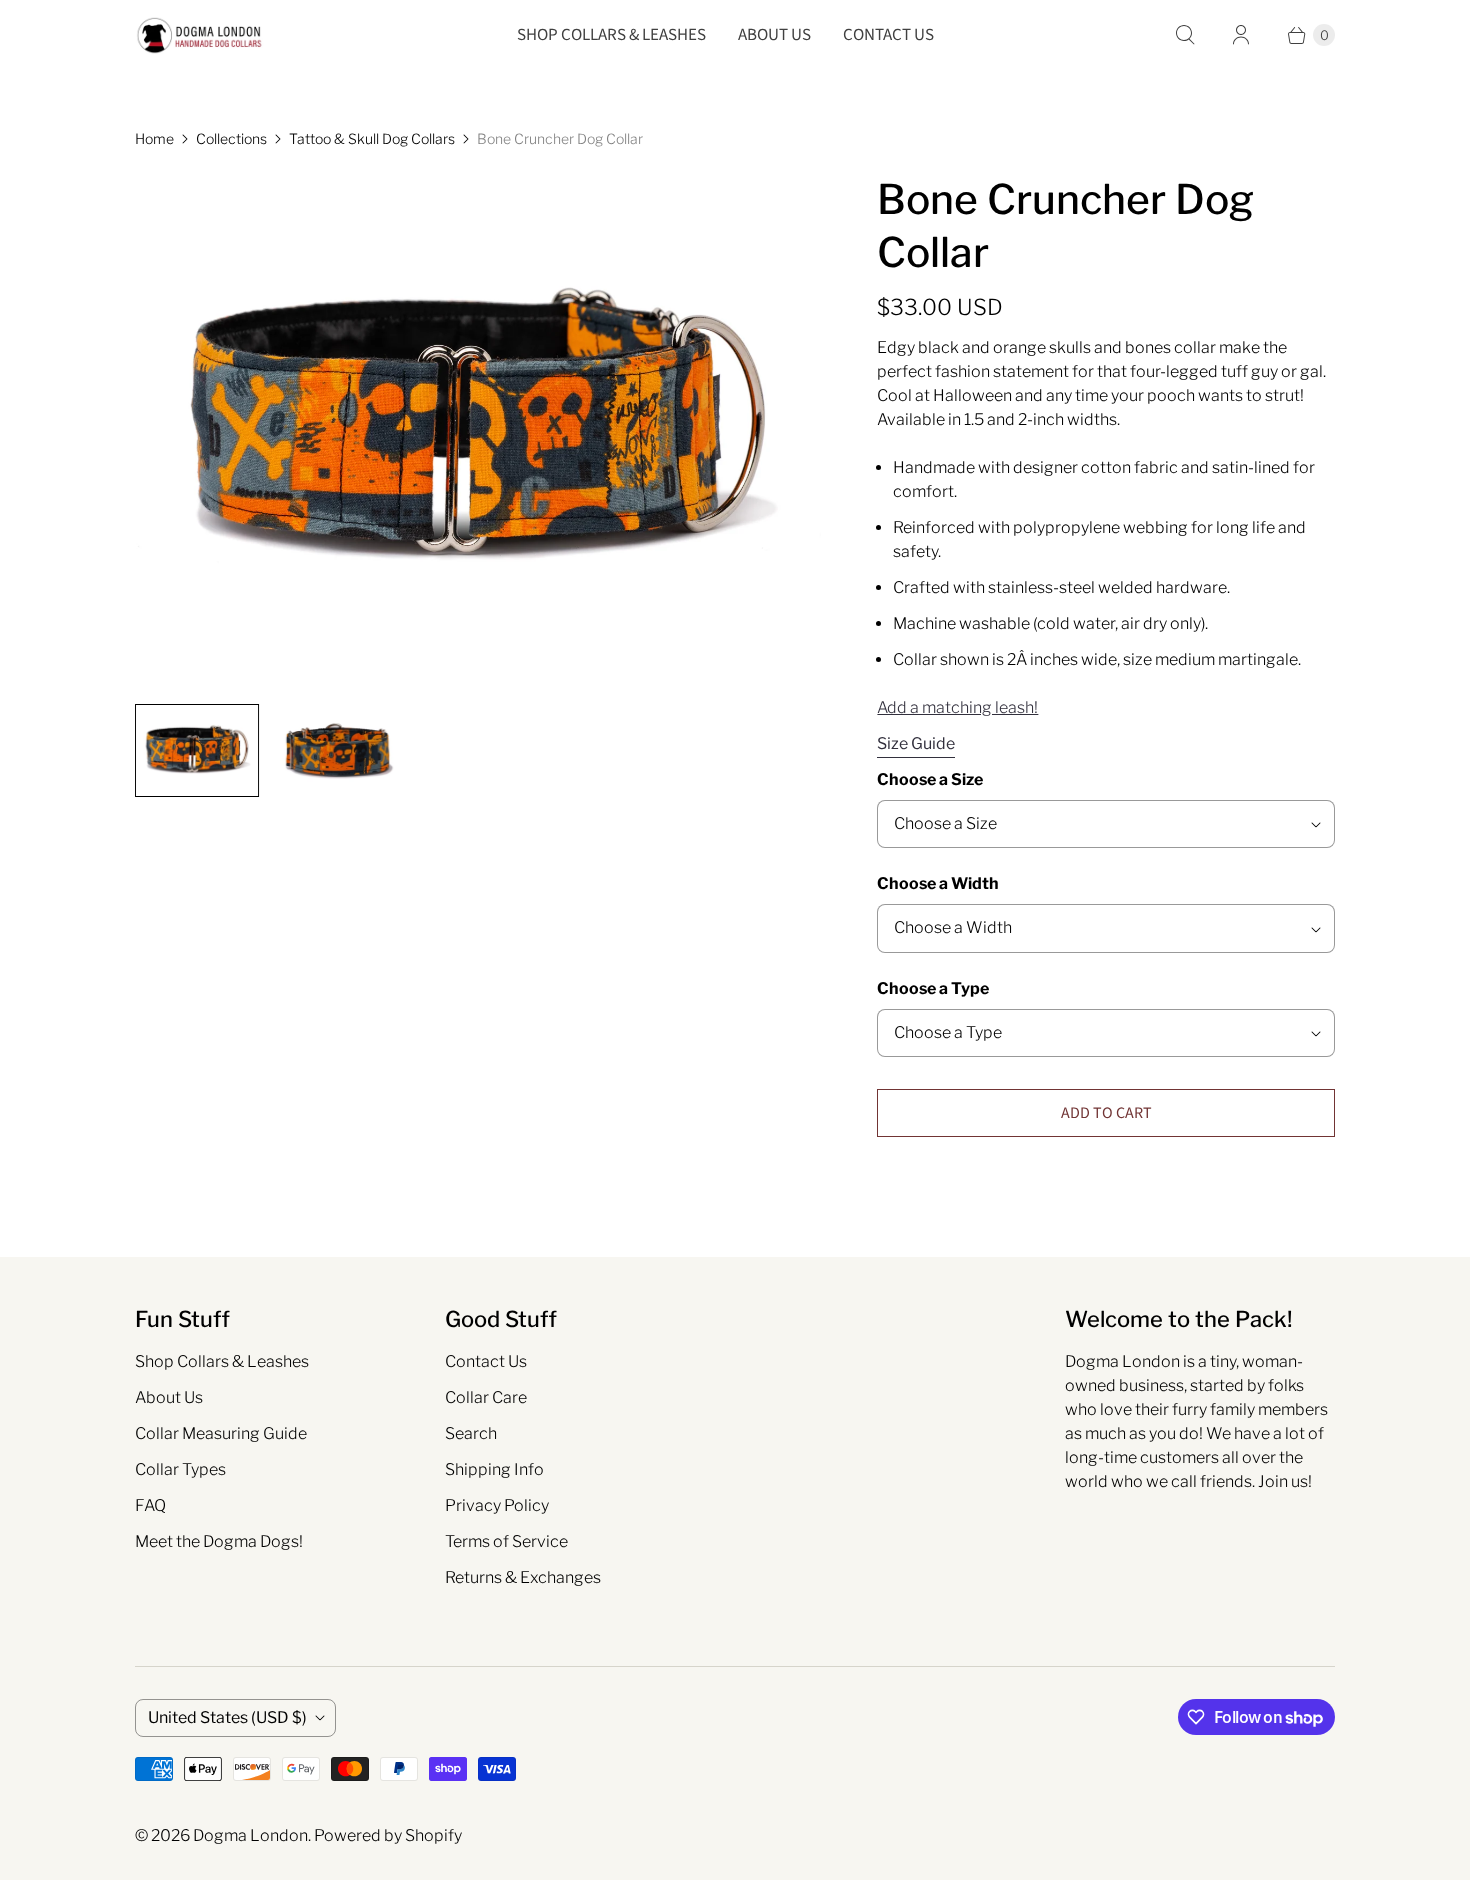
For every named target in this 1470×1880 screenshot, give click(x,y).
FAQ (150, 1505)
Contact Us (888, 35)
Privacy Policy (497, 1505)
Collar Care (486, 1397)
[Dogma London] (200, 35)
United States (227, 1717)
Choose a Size (930, 779)
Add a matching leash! (957, 707)
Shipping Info (494, 1469)
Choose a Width (938, 883)
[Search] (1185, 35)
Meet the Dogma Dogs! (219, 1541)
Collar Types (180, 1469)
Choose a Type (933, 988)
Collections (231, 138)
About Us (774, 35)
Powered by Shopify (388, 1835)
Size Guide (916, 744)
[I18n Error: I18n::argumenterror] (337, 750)
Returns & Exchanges (523, 1577)
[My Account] (1241, 35)
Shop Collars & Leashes (611, 35)
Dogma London (250, 1835)
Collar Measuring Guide (221, 1433)
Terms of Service (506, 1541)
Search (471, 1433)
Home (154, 138)
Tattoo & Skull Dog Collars (372, 138)
